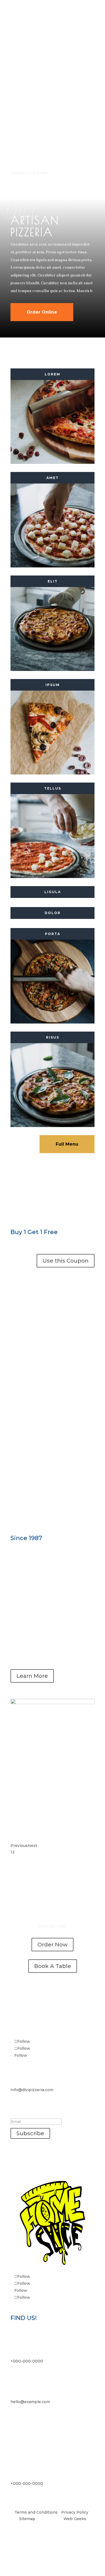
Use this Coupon (66, 1261)
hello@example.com (30, 2402)
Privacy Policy (75, 2512)
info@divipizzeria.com (32, 2090)
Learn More (32, 1676)
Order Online (42, 312)
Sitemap (27, 2519)
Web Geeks (75, 2519)
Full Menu (67, 1144)
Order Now (52, 1945)
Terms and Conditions (36, 2512)
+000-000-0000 (27, 2361)
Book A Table (53, 1966)
